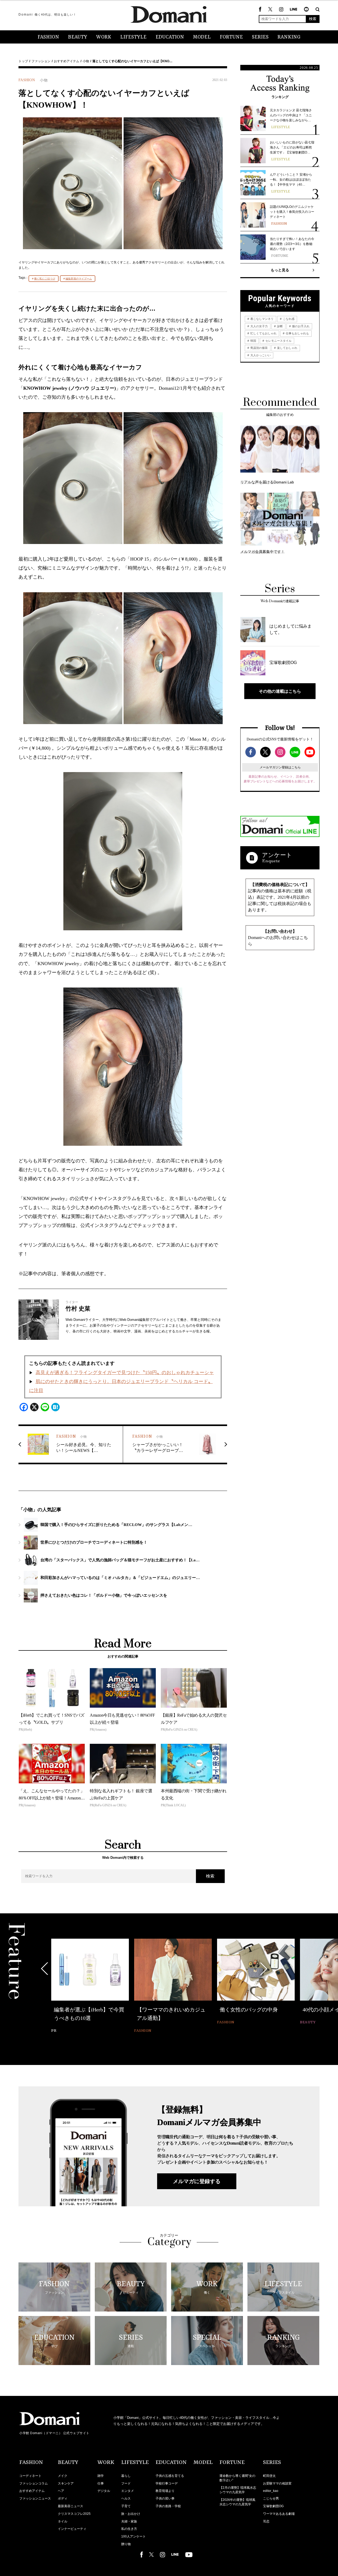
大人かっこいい (260, 355)
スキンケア (66, 2483)
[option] (90, 1982)
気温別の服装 (259, 348)
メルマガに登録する (197, 2181)
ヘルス (126, 2498)
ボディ (63, 2498)
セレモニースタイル (278, 341)
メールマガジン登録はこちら (280, 767)
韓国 (253, 341)
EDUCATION (170, 37)
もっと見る (280, 270)
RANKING (289, 37)
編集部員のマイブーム (79, 279)
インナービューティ (72, 2529)
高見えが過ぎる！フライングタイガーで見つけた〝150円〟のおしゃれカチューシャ (125, 1373)
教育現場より (165, 2491)
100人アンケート (133, 2536)
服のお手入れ (300, 326)
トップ (23, 61)
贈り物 (126, 2544)
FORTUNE (231, 37)
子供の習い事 (165, 2498)
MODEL (202, 37)
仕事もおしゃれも (297, 333)
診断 (280, 326)
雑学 (101, 2476)
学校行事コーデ (167, 2483)
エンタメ (128, 2491)
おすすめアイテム (67, 61)
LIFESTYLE (133, 37)
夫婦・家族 (129, 2521)
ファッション (41, 61)
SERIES (260, 37)
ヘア (61, 2491)
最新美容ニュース (71, 2506)
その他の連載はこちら (280, 691)
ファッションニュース (35, 2498)
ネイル (63, 2521)
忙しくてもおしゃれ (263, 333)
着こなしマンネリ (262, 319)
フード (126, 2483)
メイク (63, 2476)
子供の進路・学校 (168, 2506)
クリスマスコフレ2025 (74, 2514)
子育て (126, 2506)
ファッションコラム (34, 2483)
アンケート (277, 855)
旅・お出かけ (131, 2514)
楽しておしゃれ (287, 348)
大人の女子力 (259, 326)
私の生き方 (129, 2529)
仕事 (101, 2483)
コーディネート (30, 2476)
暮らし (126, 2476)
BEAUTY (78, 37)
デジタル (104, 2491)
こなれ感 (288, 319)
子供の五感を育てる (170, 2476)
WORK (104, 37)
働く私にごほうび (45, 279)
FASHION (48, 37)
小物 (86, 61)
